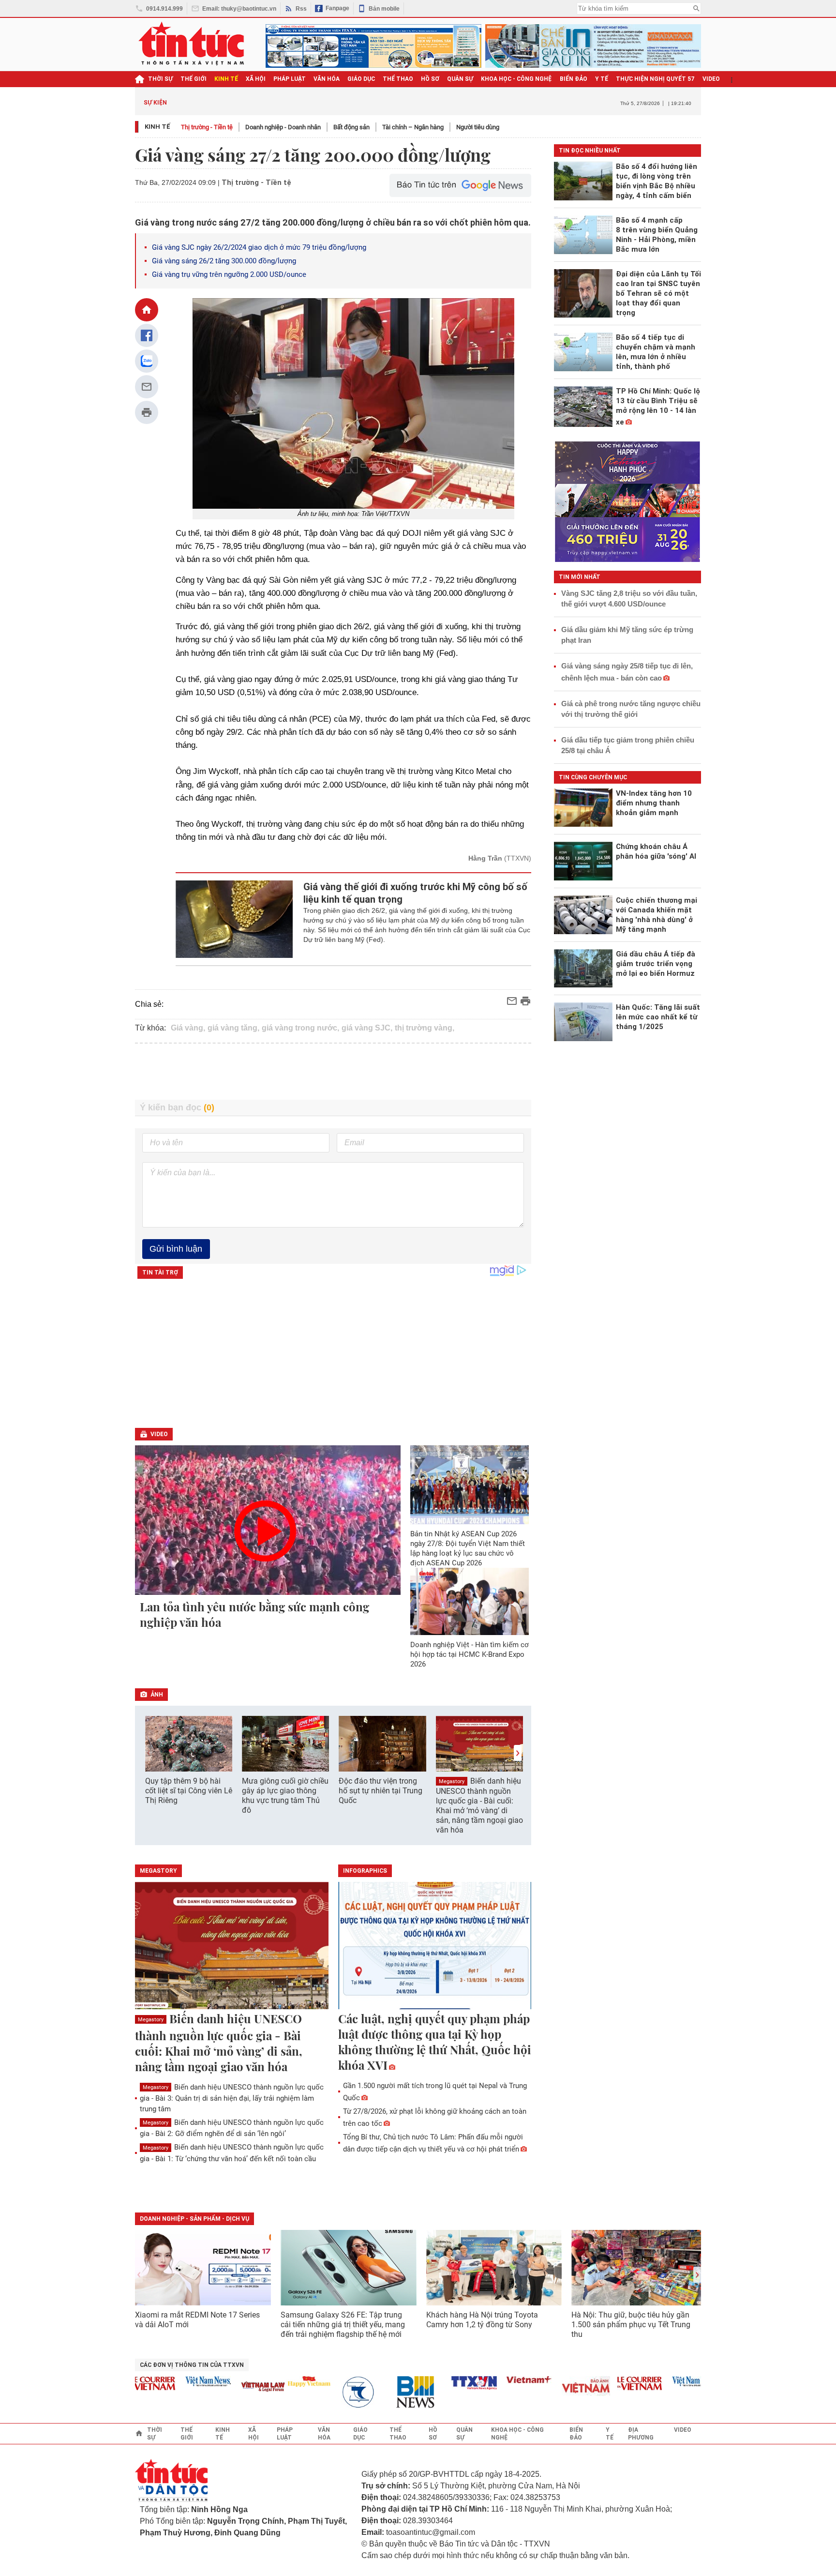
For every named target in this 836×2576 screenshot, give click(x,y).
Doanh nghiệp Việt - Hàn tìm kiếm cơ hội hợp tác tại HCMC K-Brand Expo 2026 (470, 1654)
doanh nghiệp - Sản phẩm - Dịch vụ (194, 2219)
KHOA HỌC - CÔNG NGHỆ (516, 79)
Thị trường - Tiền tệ (207, 127)
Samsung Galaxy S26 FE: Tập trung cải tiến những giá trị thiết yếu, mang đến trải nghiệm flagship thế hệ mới (343, 2325)
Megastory (452, 1781)
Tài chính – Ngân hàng (413, 127)
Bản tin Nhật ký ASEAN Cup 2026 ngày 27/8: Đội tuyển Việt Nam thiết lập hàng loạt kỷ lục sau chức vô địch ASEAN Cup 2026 (468, 1548)
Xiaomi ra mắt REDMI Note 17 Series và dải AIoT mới (197, 2320)
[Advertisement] (333, 1072)
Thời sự (160, 79)
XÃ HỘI (256, 79)
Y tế (602, 79)
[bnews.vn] (387, 2392)
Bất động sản (351, 127)
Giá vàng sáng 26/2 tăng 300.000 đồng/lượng (224, 261)
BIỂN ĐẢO (574, 79)
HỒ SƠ (430, 79)
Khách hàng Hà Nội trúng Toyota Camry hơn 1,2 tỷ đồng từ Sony (482, 2320)
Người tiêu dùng (478, 127)
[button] (518, 1753)
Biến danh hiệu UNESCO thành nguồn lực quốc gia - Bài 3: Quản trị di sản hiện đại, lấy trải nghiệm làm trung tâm (232, 2098)
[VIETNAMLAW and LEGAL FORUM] (231, 2387)
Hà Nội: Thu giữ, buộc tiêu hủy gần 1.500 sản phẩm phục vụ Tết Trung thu (631, 2325)
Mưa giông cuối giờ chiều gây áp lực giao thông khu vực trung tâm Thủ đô (285, 1796)
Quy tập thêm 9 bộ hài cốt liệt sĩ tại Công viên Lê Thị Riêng (189, 1791)
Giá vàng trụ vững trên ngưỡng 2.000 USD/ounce (229, 274)
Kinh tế (157, 127)
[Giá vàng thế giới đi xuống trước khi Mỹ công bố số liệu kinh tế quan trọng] (234, 919)
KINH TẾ (226, 79)
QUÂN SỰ (460, 79)
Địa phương (641, 2434)
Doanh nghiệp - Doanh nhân (283, 127)
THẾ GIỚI (194, 79)
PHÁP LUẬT (290, 79)
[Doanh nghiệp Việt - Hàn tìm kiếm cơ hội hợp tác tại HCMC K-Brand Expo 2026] (470, 1601)
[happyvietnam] (277, 2381)
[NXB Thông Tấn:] (332, 2392)
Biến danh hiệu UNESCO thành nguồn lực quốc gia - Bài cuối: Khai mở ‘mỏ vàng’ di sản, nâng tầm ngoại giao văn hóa (479, 1805)
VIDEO (711, 79)
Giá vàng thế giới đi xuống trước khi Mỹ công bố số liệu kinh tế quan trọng (415, 893)
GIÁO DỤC (361, 79)
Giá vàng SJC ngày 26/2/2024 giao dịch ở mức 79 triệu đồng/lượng (259, 247)
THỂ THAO (398, 79)
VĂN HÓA (327, 79)
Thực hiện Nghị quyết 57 (655, 79)
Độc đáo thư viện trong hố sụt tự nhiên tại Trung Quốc (381, 1791)
